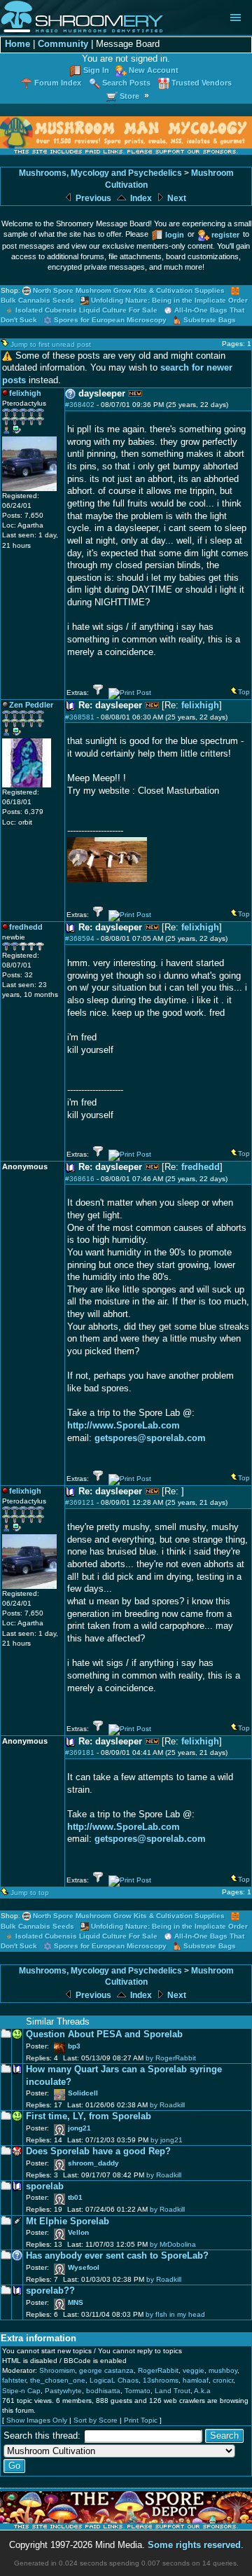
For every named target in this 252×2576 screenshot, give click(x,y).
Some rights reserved (194, 2545)
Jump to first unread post (51, 344)
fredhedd (201, 1167)
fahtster (14, 2380)
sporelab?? (50, 2291)
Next (176, 198)
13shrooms (161, 2380)
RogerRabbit (158, 2370)
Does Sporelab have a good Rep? (98, 2151)
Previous (92, 198)
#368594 (80, 938)
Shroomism (57, 2370)
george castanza (106, 2370)
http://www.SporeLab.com (124, 1426)
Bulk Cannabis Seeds (37, 300)
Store (129, 96)
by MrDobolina (173, 2244)
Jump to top (30, 1893)
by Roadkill (167, 2105)
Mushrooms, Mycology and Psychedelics (100, 173)
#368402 (80, 405)
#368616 (80, 1179)
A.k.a (202, 2391)
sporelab (45, 2186)
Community (63, 44)
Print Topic (141, 2420)
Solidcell (83, 2093)
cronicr (223, 2380)
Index (140, 198)
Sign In (96, 70)
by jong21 (167, 2140)
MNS (76, 2302)
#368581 (80, 717)
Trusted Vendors (202, 83)
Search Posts (126, 83)
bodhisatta (103, 2391)
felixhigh (200, 705)
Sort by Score (96, 2420)
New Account (154, 70)
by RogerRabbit (171, 2058)
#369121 (80, 1502)
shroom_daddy (93, 2163)
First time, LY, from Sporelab (89, 2116)
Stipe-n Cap (21, 2391)
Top (244, 692)
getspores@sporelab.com (150, 1438)
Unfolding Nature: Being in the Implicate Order (169, 300)
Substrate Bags (210, 320)
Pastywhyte (63, 2391)
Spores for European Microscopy (110, 320)
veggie (194, 2370)
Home (17, 44)
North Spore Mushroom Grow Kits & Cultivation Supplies (129, 290)
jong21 (79, 2128)
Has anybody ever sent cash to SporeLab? (117, 2256)
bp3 (74, 2046)
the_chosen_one (58, 2380)
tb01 (75, 2197)
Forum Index (58, 83)
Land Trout (173, 2391)
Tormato (138, 2391)
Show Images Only (37, 2420)
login (175, 235)
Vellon (78, 2232)
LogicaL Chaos (114, 2380)
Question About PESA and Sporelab (104, 2034)
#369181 (80, 1752)
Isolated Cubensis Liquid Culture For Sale (86, 310)
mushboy (223, 2370)
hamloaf (196, 2380)
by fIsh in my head (175, 2314)
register (225, 235)
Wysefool (84, 2267)
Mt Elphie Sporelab (68, 2222)
